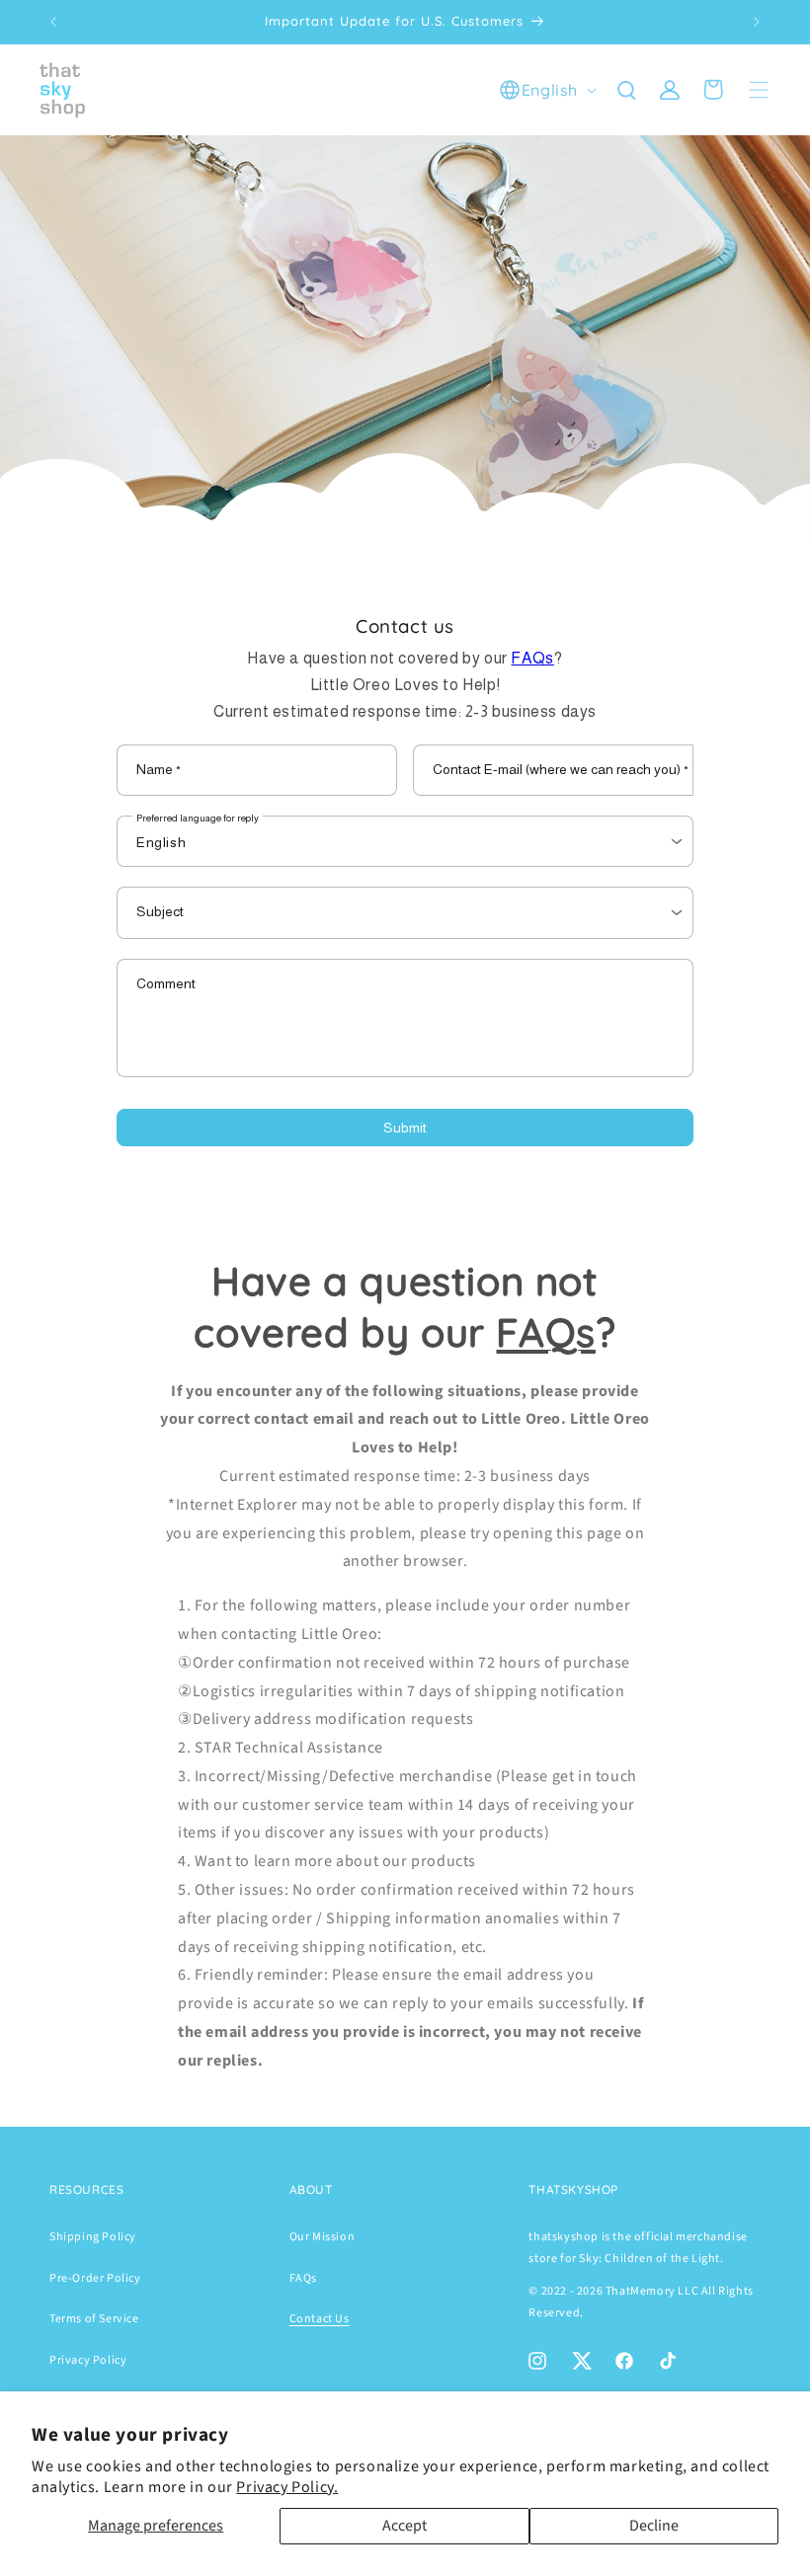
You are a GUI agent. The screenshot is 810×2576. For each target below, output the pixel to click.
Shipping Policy (93, 2237)
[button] (626, 90)
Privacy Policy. (287, 2487)
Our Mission (323, 2237)
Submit (405, 1128)
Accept (405, 2526)
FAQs (532, 658)
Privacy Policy (88, 2360)
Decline (654, 2526)
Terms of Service (94, 2319)
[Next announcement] (757, 22)
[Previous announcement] (53, 22)
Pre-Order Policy (95, 2278)
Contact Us (320, 2319)
